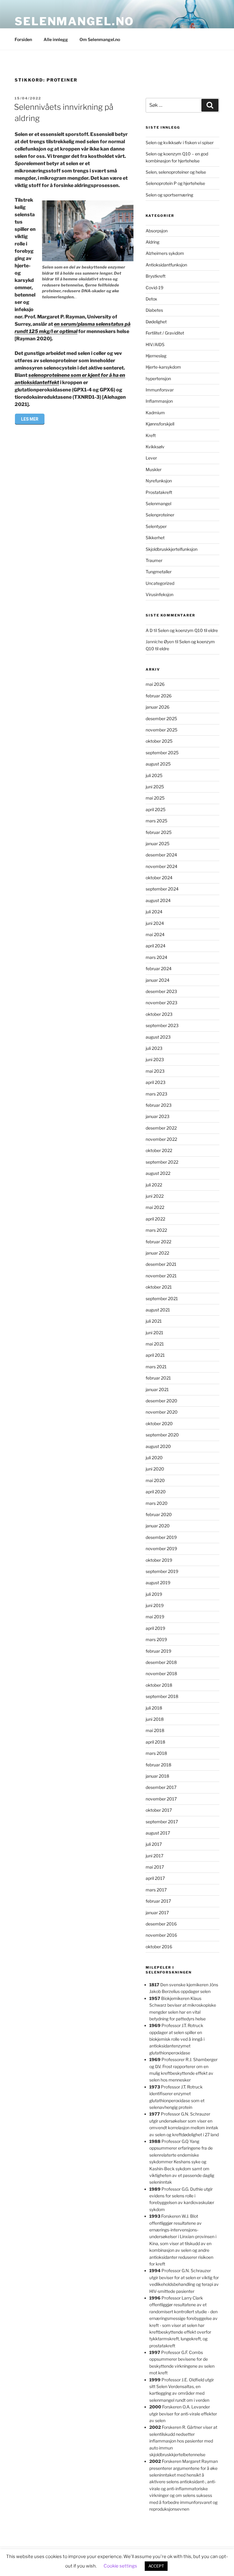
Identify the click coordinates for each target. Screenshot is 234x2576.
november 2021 (161, 1276)
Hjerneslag (156, 356)
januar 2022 (157, 1253)
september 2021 (162, 1298)
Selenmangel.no (74, 21)
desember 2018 (161, 1662)
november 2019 (161, 1548)
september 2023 (162, 1025)
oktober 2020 (159, 1423)
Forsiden (23, 39)
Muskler (154, 469)
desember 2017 (161, 1787)
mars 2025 (156, 821)
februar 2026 (159, 696)
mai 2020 (155, 1480)
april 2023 (156, 1082)
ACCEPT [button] (156, 2566)
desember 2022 (161, 1128)
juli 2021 (154, 1321)
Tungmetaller (159, 572)
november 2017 (161, 1799)
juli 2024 (154, 912)
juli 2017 (154, 1844)
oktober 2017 (159, 1810)
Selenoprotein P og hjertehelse (175, 183)
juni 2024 (155, 923)
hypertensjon (158, 378)
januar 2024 (158, 980)
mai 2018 (155, 1730)
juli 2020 (154, 1458)
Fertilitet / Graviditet (165, 333)
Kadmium (155, 413)
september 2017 (162, 1822)
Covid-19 (154, 288)
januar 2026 (158, 707)
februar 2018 (158, 1765)
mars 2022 (156, 1230)
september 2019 (162, 1571)
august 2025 (158, 764)
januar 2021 (157, 1389)
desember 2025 (161, 719)
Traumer (154, 560)
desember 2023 (161, 991)
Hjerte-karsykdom (163, 367)
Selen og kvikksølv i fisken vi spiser (180, 142)
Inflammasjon (159, 401)
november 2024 (161, 866)
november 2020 (162, 1412)
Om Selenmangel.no (100, 39)
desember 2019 (161, 1537)
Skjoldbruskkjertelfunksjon (172, 549)
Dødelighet (156, 322)
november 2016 (161, 1935)
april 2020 (156, 1492)
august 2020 (158, 1446)
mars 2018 (156, 1753)
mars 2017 (156, 1890)
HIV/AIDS (155, 344)
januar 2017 (157, 1913)
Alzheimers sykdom (165, 253)
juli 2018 (154, 1708)
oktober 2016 (159, 1947)
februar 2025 (159, 832)
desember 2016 (161, 1924)
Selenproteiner (160, 515)
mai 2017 (155, 1867)
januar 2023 (158, 1116)
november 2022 (161, 1139)
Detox (151, 299)
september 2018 (162, 1696)
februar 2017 (158, 1901)
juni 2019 (155, 1605)
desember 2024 (161, 855)
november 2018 (161, 1673)
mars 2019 (156, 1639)
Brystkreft (156, 276)
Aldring (152, 242)
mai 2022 (155, 1207)
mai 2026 (155, 684)
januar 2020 (158, 1526)
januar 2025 (158, 844)
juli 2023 (154, 1048)
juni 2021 (154, 1333)
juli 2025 (154, 775)
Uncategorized (160, 583)
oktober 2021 (159, 1287)
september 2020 (162, 1435)
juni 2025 (155, 787)
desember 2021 (161, 1264)
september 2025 (162, 753)
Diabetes (154, 310)
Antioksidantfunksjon (166, 265)
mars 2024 (156, 957)
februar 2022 (158, 1242)
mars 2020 (157, 1503)
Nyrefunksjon (159, 481)
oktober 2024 (159, 878)
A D (149, 630)
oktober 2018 (159, 1685)
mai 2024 (155, 934)
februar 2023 (159, 1105)
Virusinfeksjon (160, 594)
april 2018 (155, 1742)
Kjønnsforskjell (160, 424)
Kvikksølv (155, 447)
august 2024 (158, 900)
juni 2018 (155, 1719)
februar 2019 (158, 1651)
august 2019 (158, 1583)
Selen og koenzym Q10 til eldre (188, 630)
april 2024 (156, 946)
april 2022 (155, 1219)
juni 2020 (155, 1469)
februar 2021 (158, 1378)
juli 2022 (154, 1185)
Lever (151, 458)
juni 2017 (154, 1856)
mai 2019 (155, 1617)
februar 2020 (159, 1514)
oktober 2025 (159, 741)
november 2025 (161, 730)
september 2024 (162, 889)
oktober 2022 (159, 1150)
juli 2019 (154, 1594)
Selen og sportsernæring (169, 195)
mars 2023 (156, 1094)
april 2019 (155, 1628)
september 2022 (162, 1162)
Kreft (151, 435)
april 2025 (156, 809)
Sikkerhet (155, 538)
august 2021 (158, 1310)
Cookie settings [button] (120, 2566)
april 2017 (155, 1878)
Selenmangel (158, 503)
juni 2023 (155, 1059)
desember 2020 (161, 1401)
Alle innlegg (56, 39)
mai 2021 (155, 1344)
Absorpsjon (157, 231)
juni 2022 (155, 1196)
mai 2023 (155, 1071)
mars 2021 (156, 1367)
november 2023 (161, 1003)
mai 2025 (155, 798)
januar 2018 (157, 1776)
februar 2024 (159, 969)
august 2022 (158, 1173)
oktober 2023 (159, 1014)
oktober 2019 (159, 1560)
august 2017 (158, 1833)
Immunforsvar (160, 390)
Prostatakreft (159, 492)
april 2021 (155, 1355)
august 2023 (158, 1037)
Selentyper (156, 526)
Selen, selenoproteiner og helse (176, 172)
